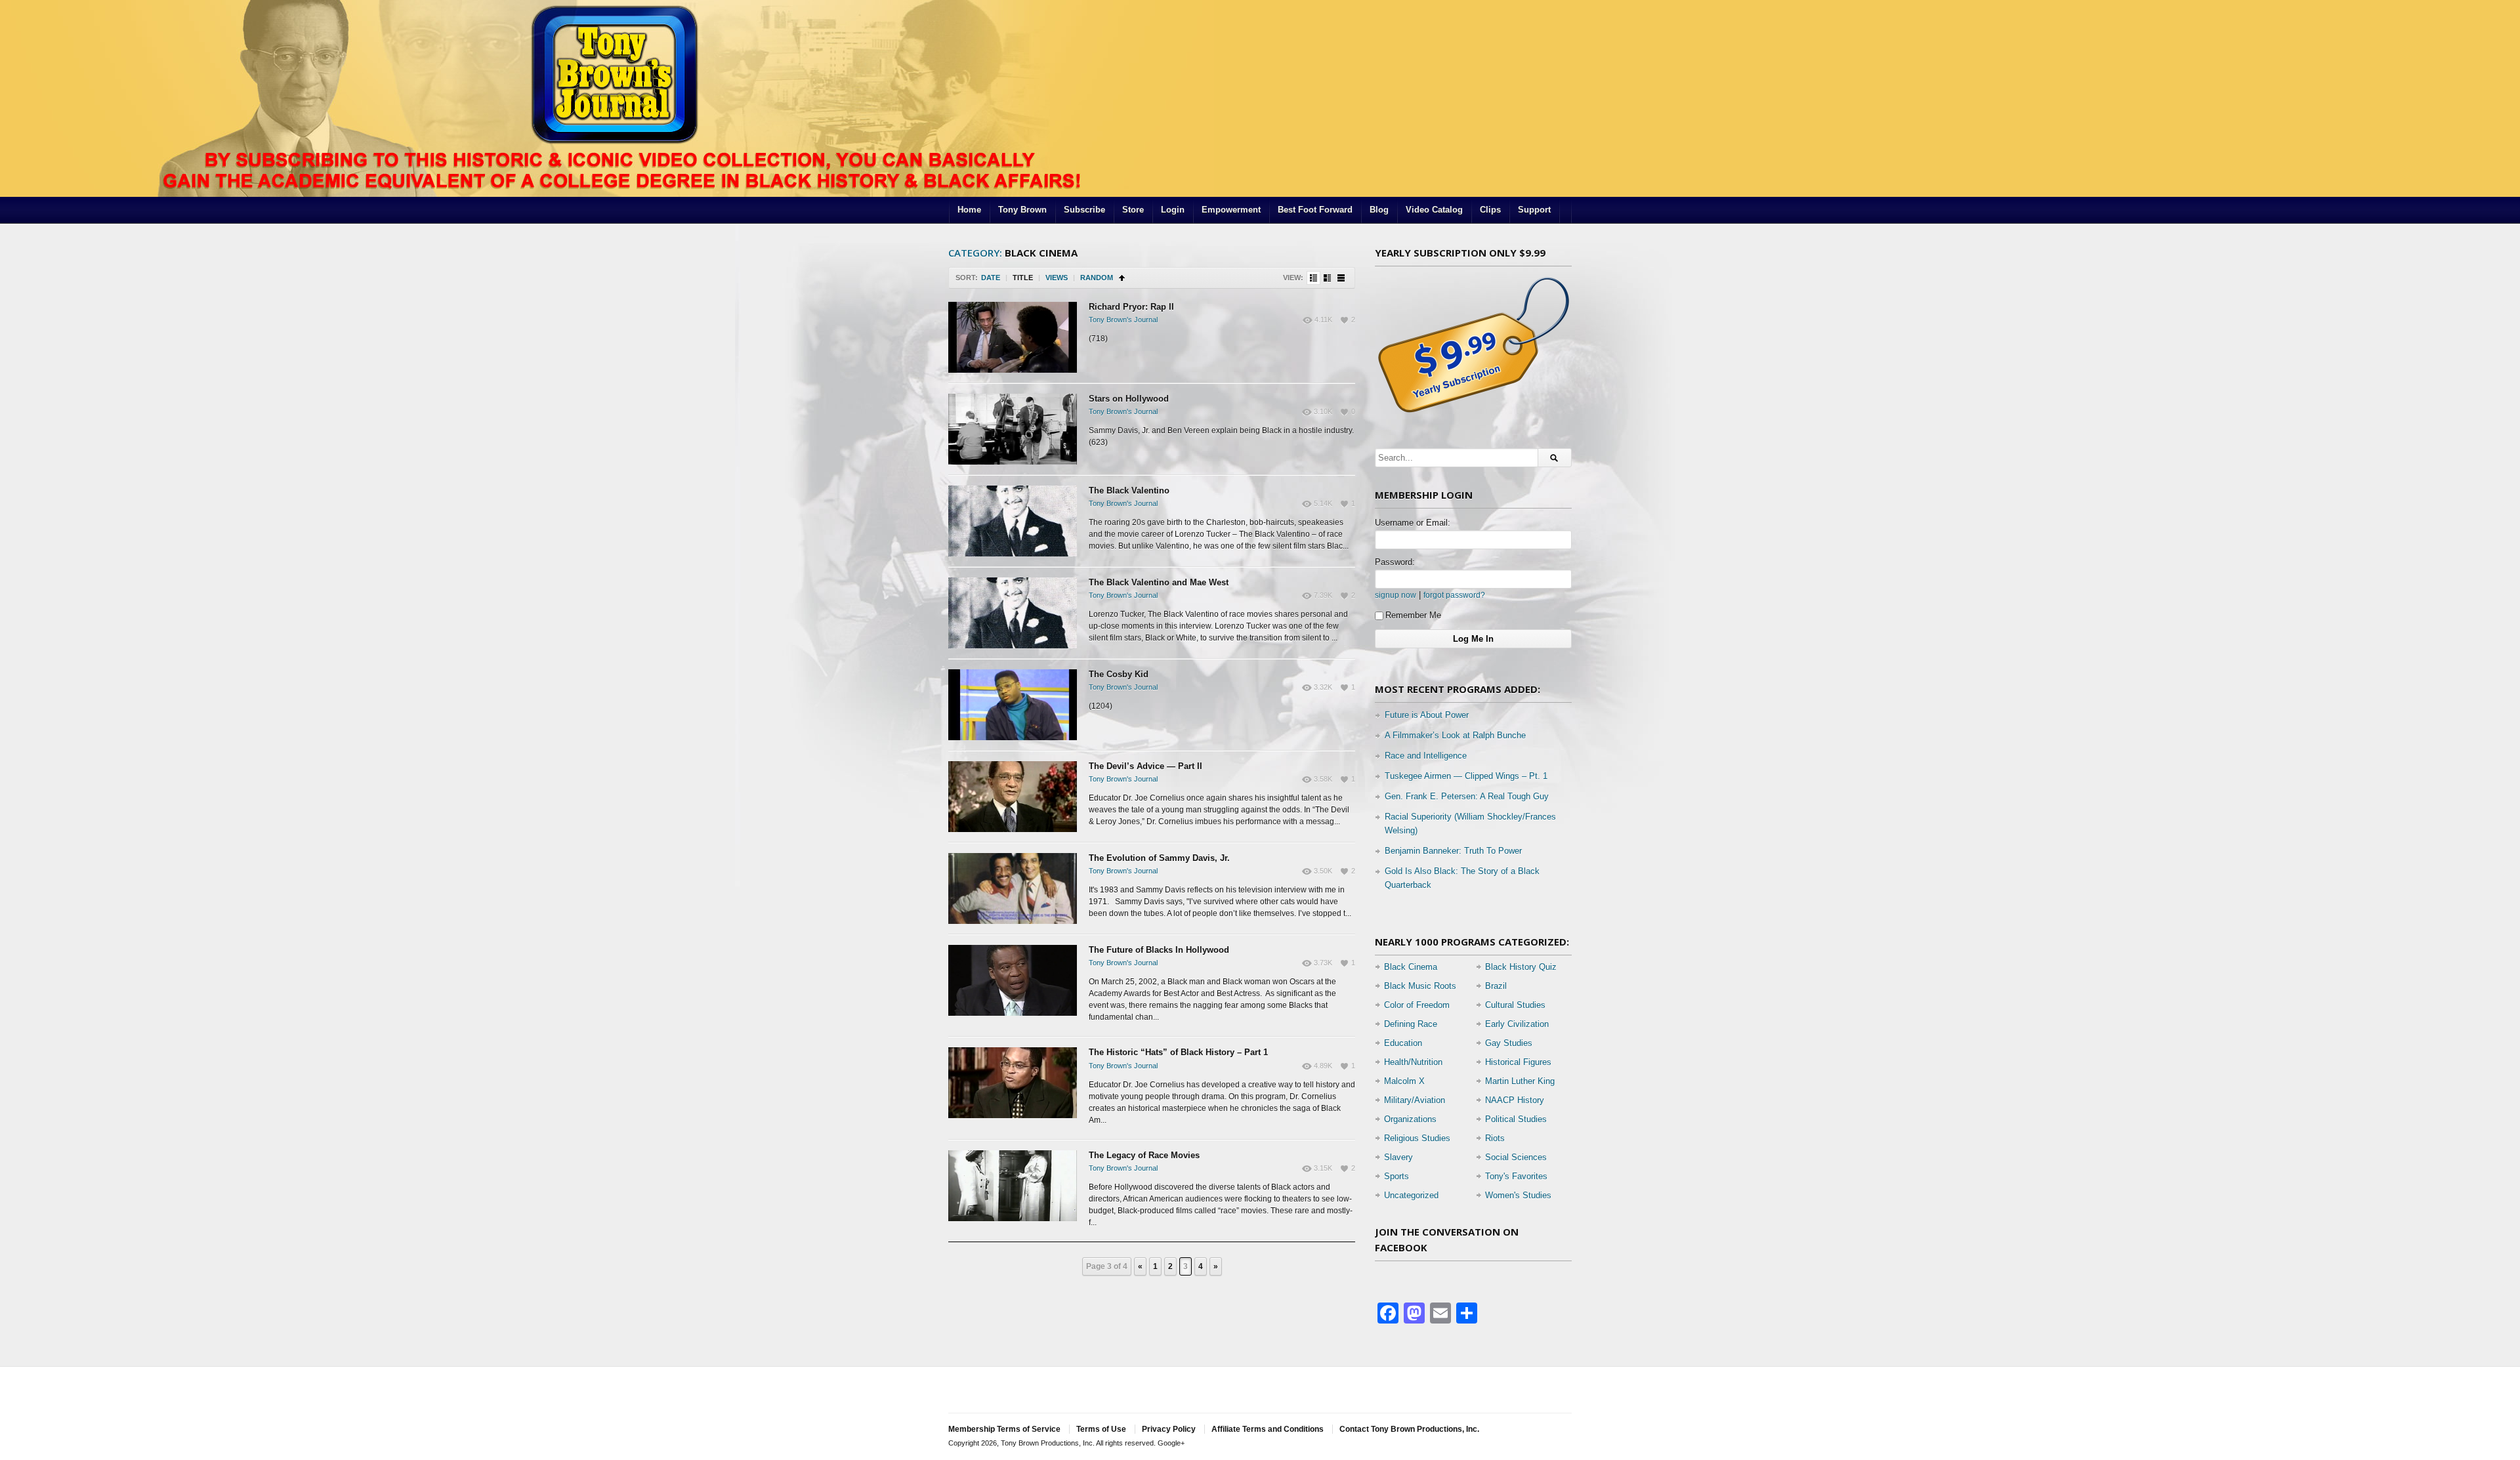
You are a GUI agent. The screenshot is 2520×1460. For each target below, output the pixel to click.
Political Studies (1516, 1119)
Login (1173, 210)
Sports (1396, 1176)
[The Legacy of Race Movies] (1013, 1186)
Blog (1379, 210)
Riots (1495, 1138)
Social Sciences (1516, 1157)
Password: (1395, 562)
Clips (1490, 210)
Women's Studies (1518, 1195)
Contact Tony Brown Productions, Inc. (1409, 1429)
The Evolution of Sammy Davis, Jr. (1159, 858)
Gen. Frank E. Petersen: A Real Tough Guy (1467, 796)
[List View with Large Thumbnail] (1341, 278)
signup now (1396, 595)
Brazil (1496, 986)
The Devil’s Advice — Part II (1145, 766)
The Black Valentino (1129, 490)
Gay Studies (1509, 1043)
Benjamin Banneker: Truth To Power (1453, 851)
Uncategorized (1411, 1195)
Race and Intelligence (1426, 756)
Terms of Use (1101, 1429)
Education (1403, 1043)
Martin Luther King (1520, 1081)
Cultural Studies (1515, 1005)
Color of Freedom (1417, 1005)
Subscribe (1084, 210)
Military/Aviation (1415, 1100)
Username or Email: (1413, 523)
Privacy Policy (1169, 1429)
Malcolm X (1404, 1081)
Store (1133, 210)
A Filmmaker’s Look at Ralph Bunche (1455, 735)
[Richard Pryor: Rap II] (1013, 337)
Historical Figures (1518, 1062)
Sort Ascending (1122, 278)
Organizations (1410, 1119)
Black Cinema (1411, 967)
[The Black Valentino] (1013, 521)
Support (1534, 210)
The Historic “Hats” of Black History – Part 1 (1178, 1052)
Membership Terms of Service (1004, 1429)
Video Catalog (1434, 210)
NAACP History (1515, 1100)
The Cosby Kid (1119, 674)
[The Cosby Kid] (1013, 705)
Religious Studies (1417, 1138)
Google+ (1171, 1443)
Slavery (1398, 1157)
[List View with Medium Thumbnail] (1327, 278)
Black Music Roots (1420, 986)
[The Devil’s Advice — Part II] (1013, 797)
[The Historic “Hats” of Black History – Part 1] (1013, 1083)
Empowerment (1231, 210)
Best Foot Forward (1315, 210)
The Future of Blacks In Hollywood (1159, 950)
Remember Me (1413, 615)
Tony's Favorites (1516, 1176)
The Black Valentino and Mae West (1159, 582)
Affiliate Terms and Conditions (1268, 1429)
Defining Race (1411, 1024)
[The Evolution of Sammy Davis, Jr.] (1013, 888)
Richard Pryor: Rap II (1131, 307)
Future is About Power (1427, 715)
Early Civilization (1517, 1024)
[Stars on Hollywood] (1013, 429)
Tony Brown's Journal (1123, 320)
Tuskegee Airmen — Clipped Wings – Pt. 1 (1466, 776)
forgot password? (1454, 595)
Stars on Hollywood (1129, 399)
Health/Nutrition (1413, 1062)
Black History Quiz (1521, 967)
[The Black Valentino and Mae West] (1013, 613)
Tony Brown (1022, 210)
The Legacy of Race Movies (1144, 1155)
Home (969, 210)
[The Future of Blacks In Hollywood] (1013, 980)
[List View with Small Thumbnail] (1313, 278)
